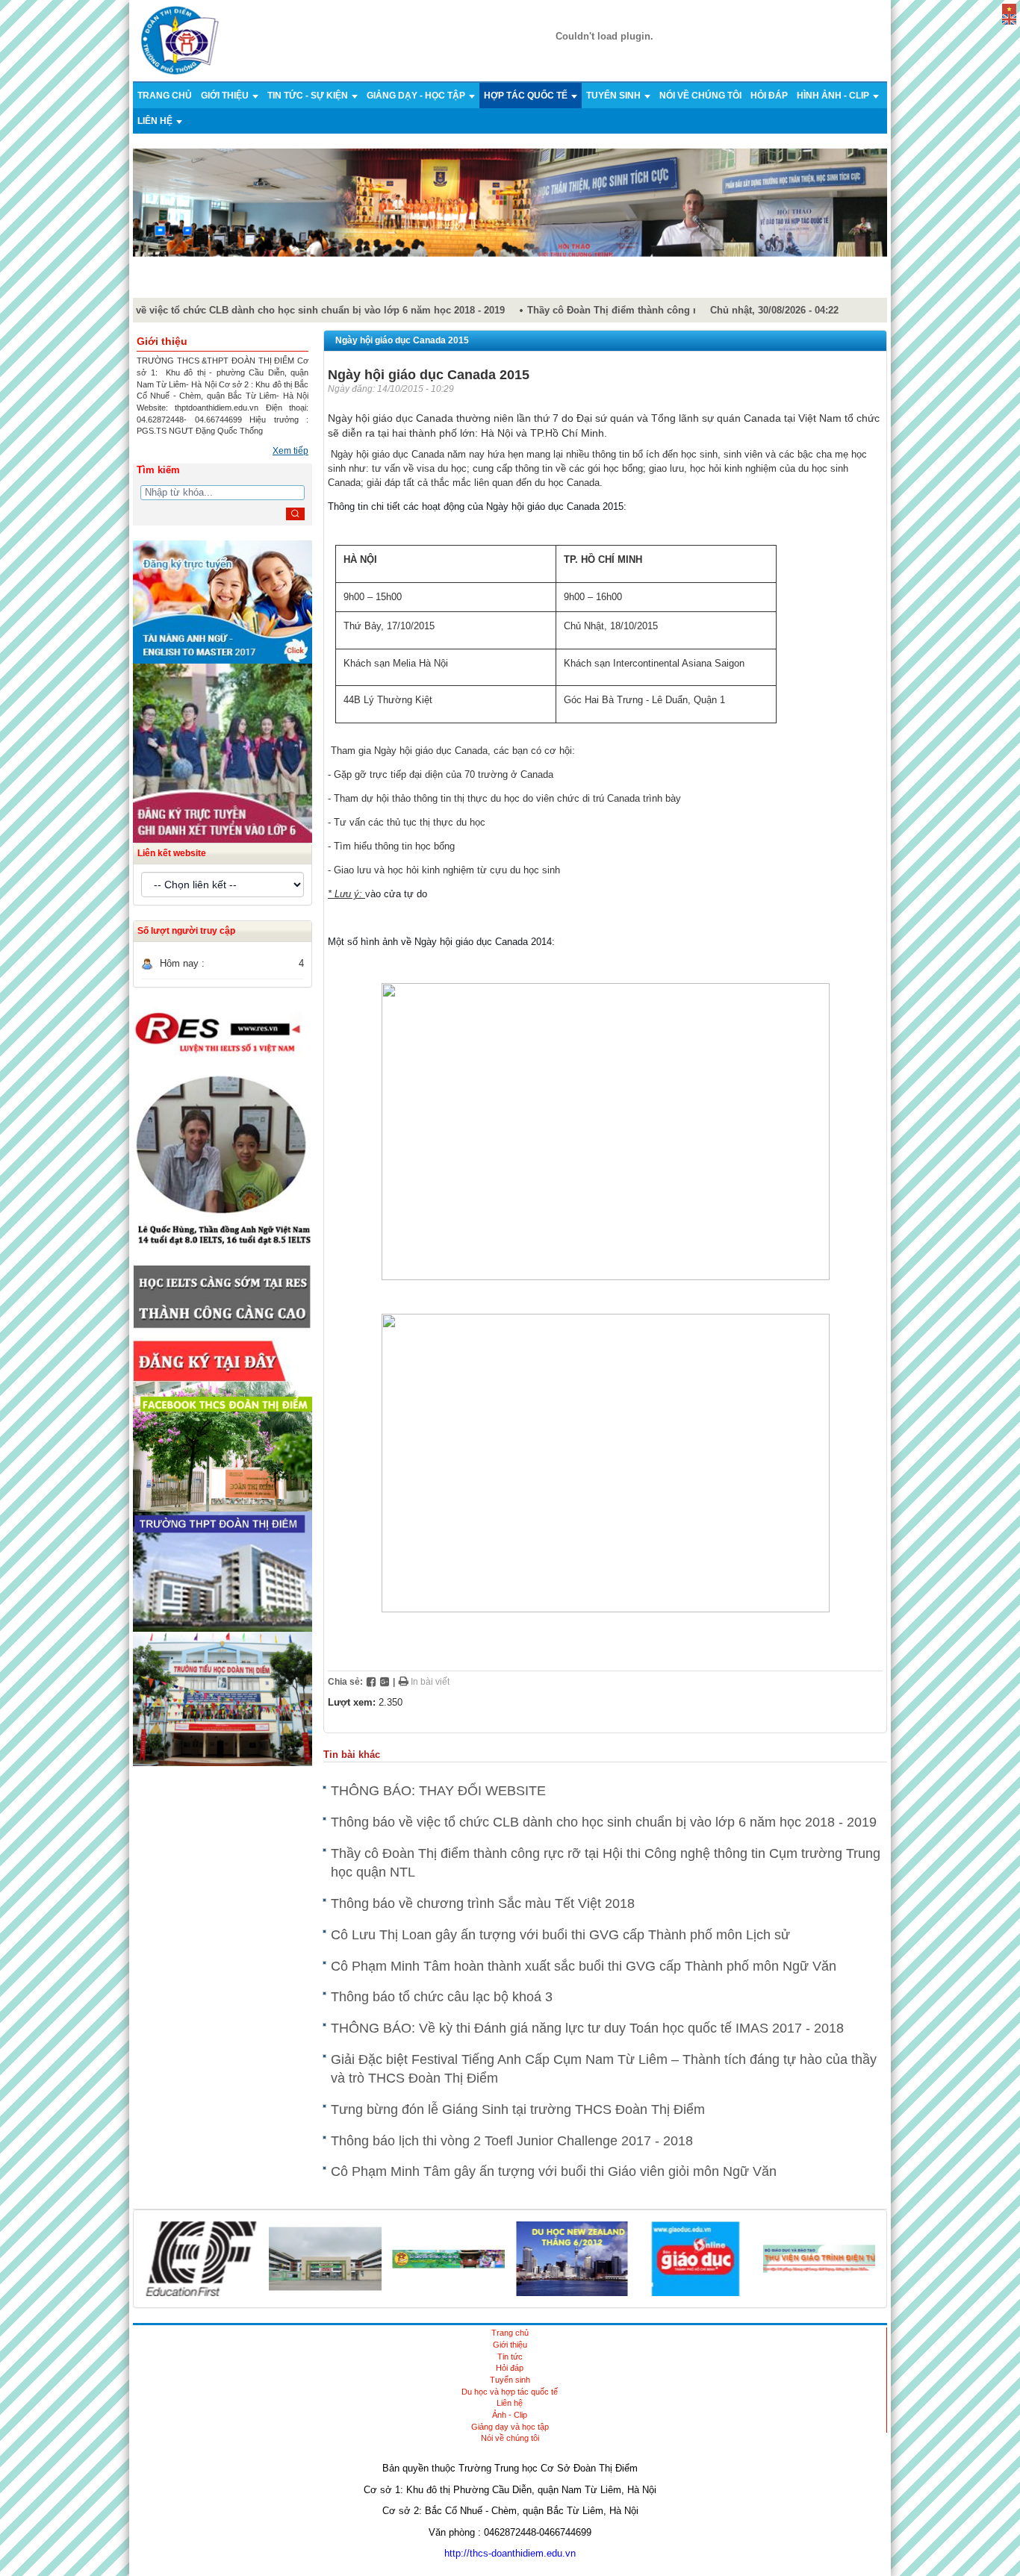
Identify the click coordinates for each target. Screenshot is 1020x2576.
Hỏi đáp (769, 96)
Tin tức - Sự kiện (309, 96)
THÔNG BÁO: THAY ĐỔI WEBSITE (438, 1791)
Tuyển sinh (615, 96)
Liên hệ (156, 121)
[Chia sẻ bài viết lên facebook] (371, 1682)
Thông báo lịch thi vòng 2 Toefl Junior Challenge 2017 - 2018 (512, 2141)
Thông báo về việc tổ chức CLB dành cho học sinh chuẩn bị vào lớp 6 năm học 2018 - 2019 (280, 310)
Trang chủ (165, 96)
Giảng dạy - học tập (417, 96)
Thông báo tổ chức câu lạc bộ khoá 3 (442, 1997)
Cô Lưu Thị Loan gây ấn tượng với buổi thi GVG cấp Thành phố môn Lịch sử (560, 1935)
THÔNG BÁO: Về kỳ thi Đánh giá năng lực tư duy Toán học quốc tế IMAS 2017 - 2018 (587, 2028)
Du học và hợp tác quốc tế (510, 2392)
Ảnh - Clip (510, 2415)
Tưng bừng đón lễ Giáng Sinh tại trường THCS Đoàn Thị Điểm (518, 2109)
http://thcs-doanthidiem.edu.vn (510, 2553)
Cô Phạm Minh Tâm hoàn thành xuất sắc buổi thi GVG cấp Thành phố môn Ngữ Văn (584, 1966)
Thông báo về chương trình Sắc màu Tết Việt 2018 (483, 1903)
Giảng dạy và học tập (510, 2427)
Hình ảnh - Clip (834, 96)
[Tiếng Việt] (1009, 8)
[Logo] (180, 40)
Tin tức (510, 2357)
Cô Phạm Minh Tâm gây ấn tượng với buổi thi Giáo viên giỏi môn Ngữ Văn (554, 2171)
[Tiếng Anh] (1009, 18)
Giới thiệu (226, 96)
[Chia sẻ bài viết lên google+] (385, 1682)
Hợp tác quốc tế (527, 96)
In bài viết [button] (429, 1682)
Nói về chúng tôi (700, 96)
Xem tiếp (290, 451)
